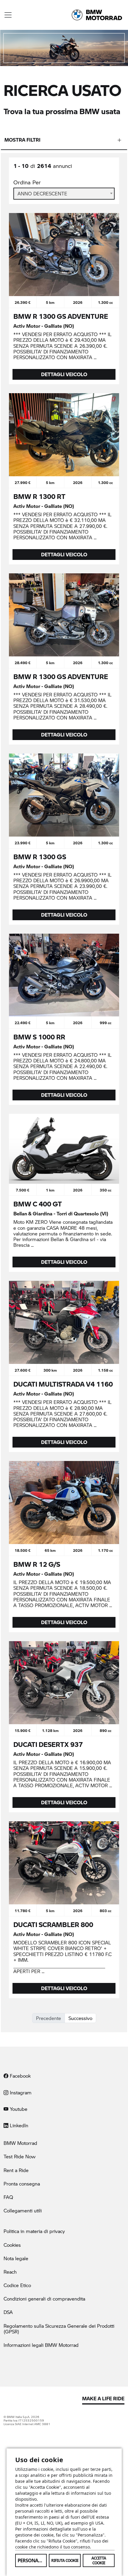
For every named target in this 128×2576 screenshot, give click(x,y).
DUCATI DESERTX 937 (48, 1744)
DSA (8, 2312)
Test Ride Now (19, 2156)
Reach (10, 2272)
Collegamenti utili (23, 2210)
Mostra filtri (22, 140)
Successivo (80, 2018)
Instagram (20, 2092)
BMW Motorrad (20, 2143)
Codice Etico (17, 2285)
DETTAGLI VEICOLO (64, 374)
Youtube (18, 2109)
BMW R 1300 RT (39, 496)
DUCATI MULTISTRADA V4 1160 (63, 1384)
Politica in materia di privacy (34, 2231)
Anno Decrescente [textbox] (42, 193)
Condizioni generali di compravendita (44, 2299)
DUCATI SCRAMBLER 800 (53, 1924)
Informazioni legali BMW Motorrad (41, 2345)
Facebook (19, 2076)
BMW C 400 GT (38, 1204)
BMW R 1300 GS (40, 857)
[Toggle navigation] (8, 15)
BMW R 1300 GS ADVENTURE (61, 316)
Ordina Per (27, 182)
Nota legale (16, 2258)
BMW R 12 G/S (37, 1564)
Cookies (12, 2245)
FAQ (8, 2197)
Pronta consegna (22, 2184)
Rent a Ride (16, 2170)
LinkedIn (18, 2125)
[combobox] (64, 194)
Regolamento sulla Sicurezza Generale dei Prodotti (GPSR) (59, 2329)
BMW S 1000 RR (39, 1037)
